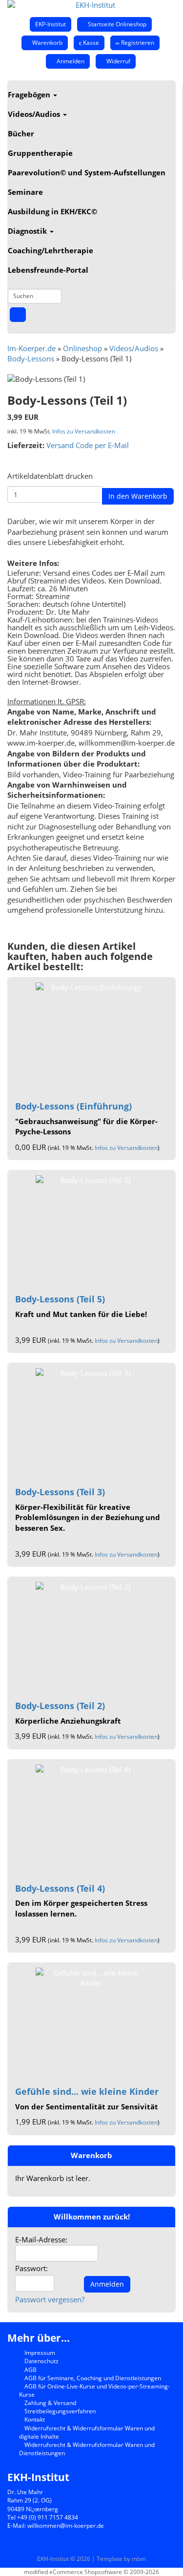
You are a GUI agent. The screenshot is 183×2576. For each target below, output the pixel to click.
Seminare (25, 192)
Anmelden (107, 2284)
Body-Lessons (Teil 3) (60, 1492)
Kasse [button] (90, 43)
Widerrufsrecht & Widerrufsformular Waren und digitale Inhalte (87, 2432)
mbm (139, 2559)
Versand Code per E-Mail (88, 445)
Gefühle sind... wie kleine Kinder (87, 2091)
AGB (30, 2370)
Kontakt (34, 2419)
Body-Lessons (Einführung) (73, 1106)
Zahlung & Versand (50, 2403)
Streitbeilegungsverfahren (59, 2411)
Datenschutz (41, 2361)
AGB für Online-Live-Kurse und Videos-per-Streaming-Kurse (94, 2390)
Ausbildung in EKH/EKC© (52, 211)
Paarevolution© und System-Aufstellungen (87, 172)
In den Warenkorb (138, 496)
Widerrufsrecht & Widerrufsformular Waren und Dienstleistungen (87, 2449)
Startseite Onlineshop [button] (116, 24)
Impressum (39, 2353)
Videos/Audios (35, 114)
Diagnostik (28, 231)
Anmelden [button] (70, 61)
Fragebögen (30, 94)
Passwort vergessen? (50, 2299)
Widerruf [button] (118, 61)
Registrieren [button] (137, 43)
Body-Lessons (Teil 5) (60, 1299)
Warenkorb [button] (47, 43)
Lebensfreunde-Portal (48, 270)
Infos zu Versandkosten (84, 431)
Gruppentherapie (40, 153)
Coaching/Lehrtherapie (51, 250)
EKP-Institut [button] (51, 24)
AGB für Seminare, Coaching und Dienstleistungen (92, 2378)
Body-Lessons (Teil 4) (60, 1888)
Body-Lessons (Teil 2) (60, 1706)
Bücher (21, 133)
